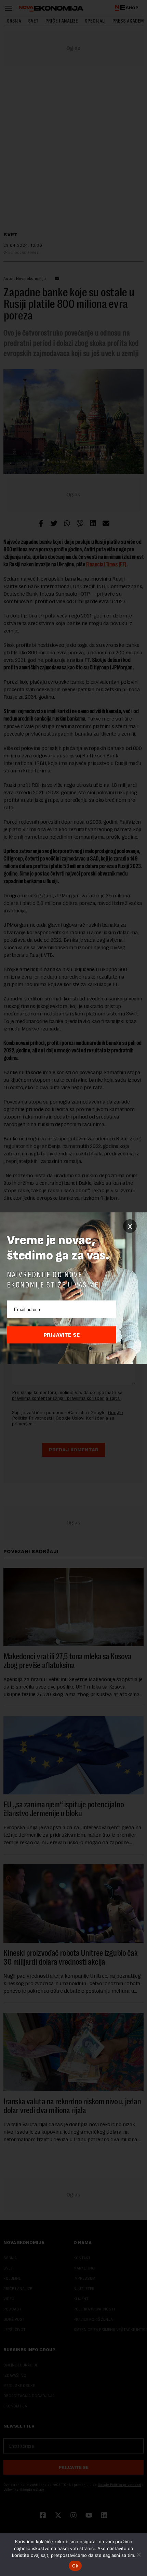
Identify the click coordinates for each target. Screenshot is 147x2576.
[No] (138, 2554)
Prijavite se (62, 1335)
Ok (75, 2566)
